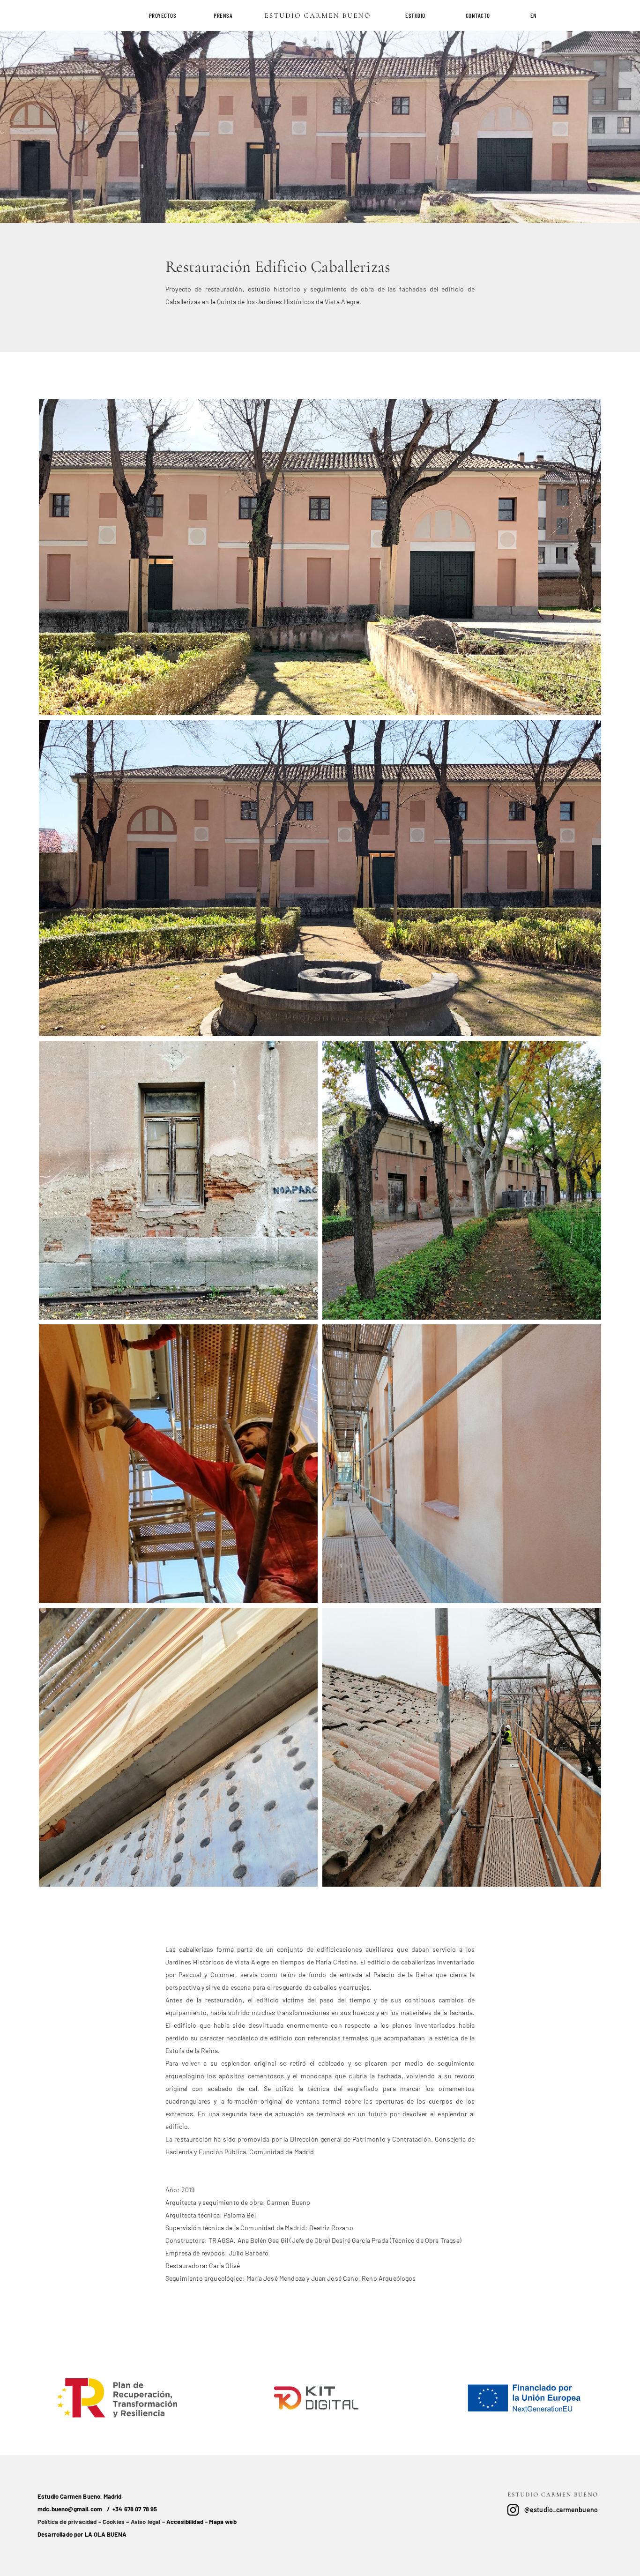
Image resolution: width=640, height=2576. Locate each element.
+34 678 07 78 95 (135, 2509)
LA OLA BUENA (106, 2534)
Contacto (478, 15)
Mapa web (223, 2522)
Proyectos (163, 15)
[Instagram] (513, 2510)
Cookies (114, 2522)
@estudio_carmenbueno (561, 2510)
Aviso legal (146, 2522)
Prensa (223, 15)
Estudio (415, 15)
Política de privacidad (67, 2522)
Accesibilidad (185, 2522)
